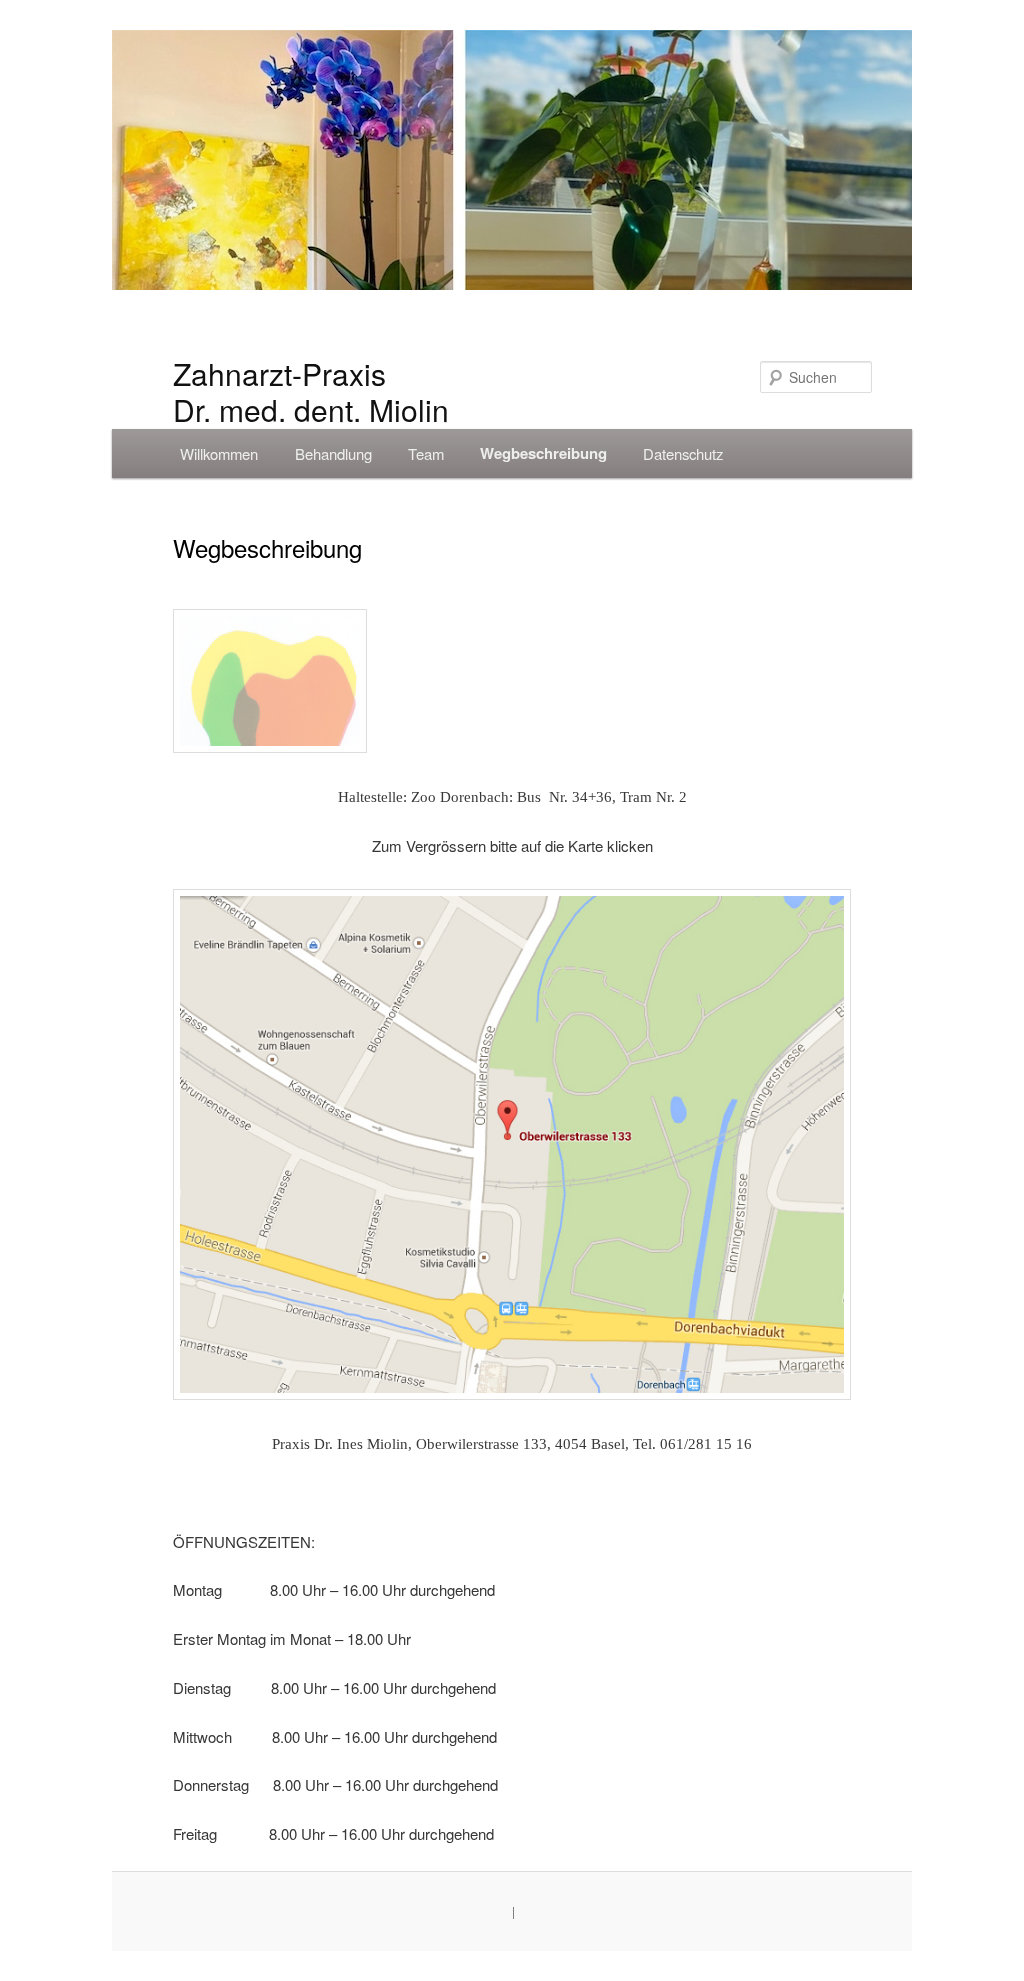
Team (426, 453)
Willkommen (219, 453)
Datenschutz (683, 453)
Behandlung (333, 453)
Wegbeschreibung (543, 453)
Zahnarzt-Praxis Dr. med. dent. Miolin (311, 391)
